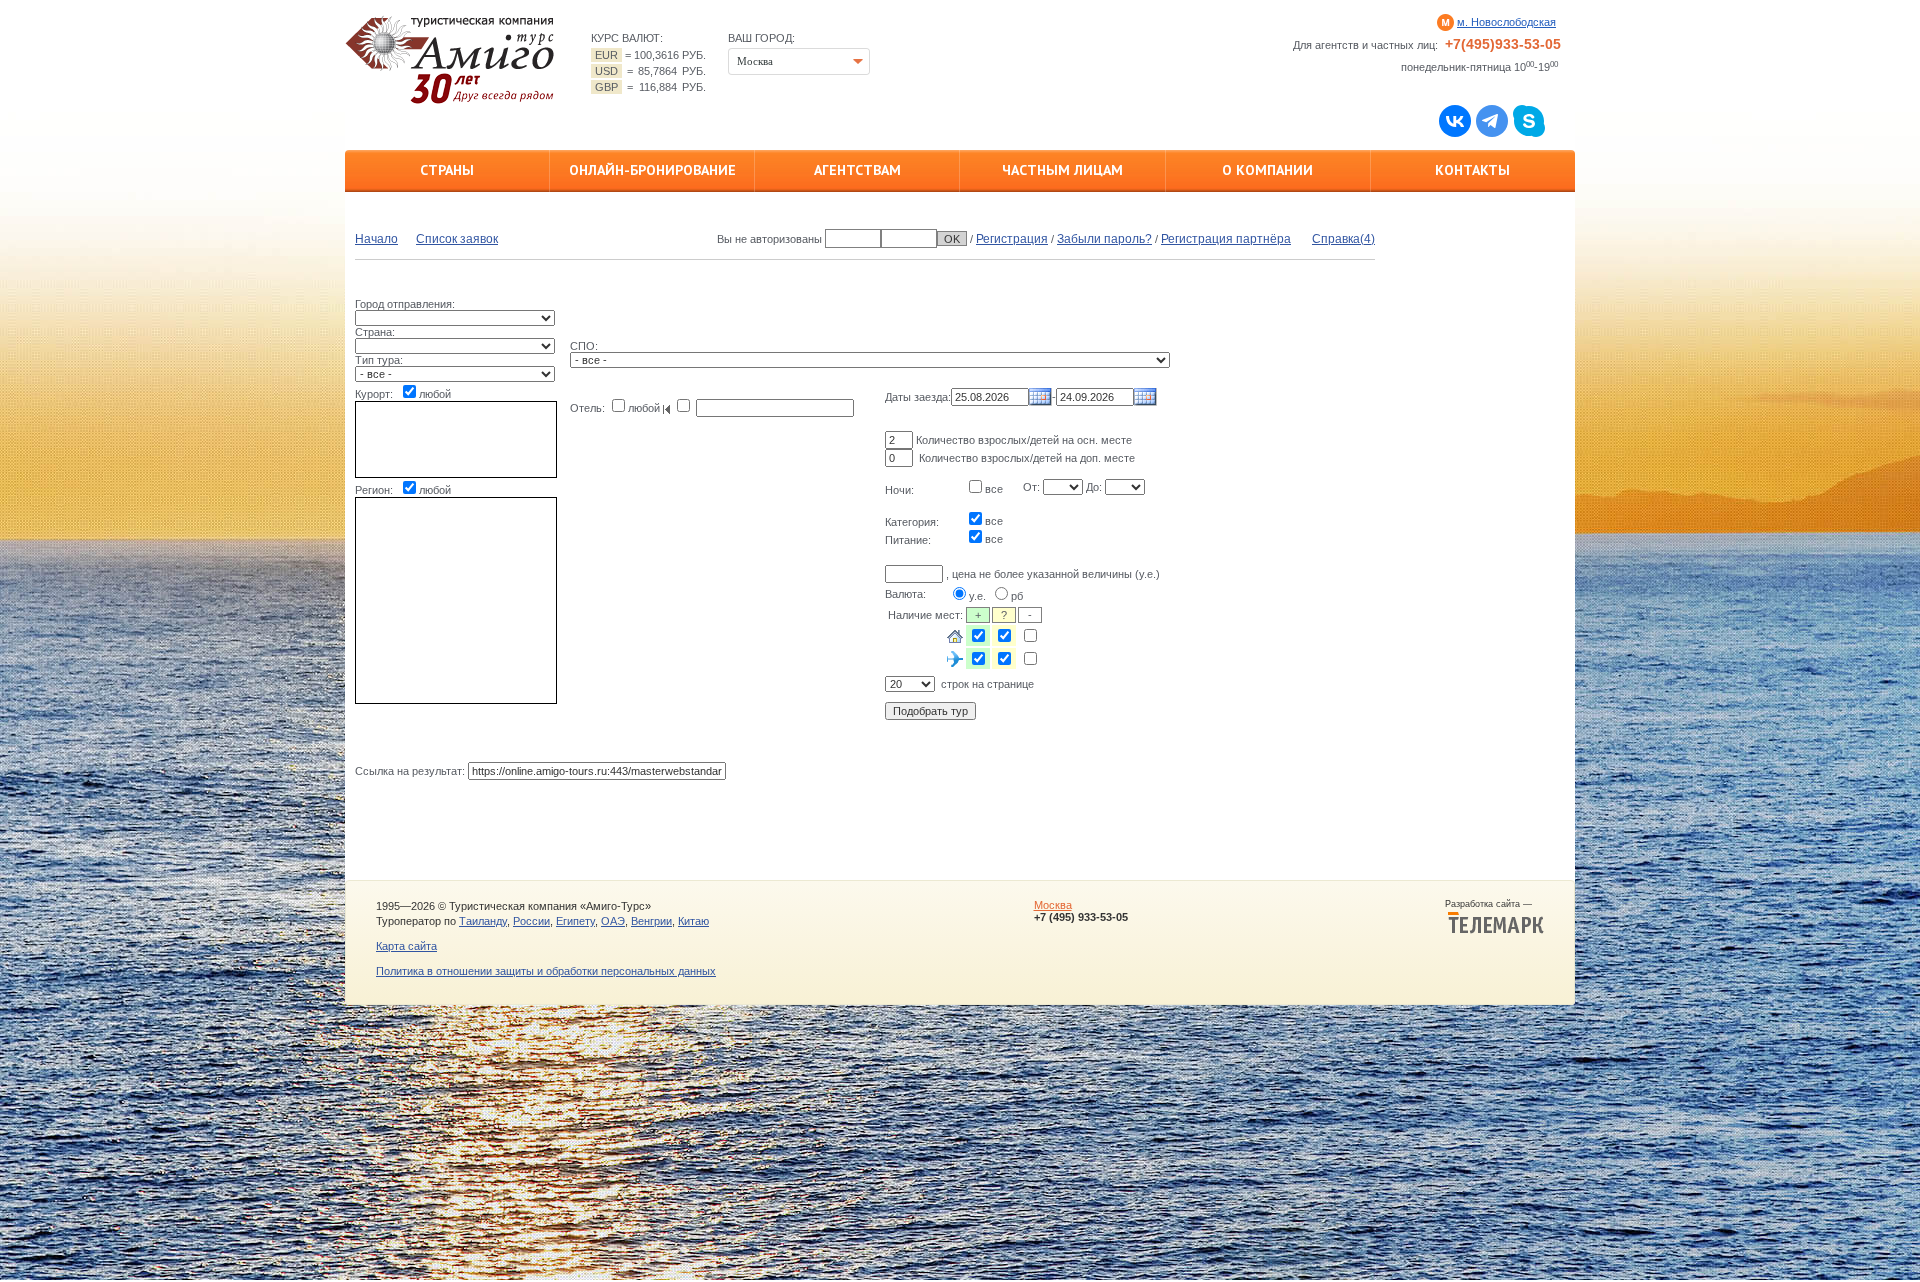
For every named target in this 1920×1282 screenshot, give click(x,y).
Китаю (693, 921)
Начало (376, 239)
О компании (1267, 170)
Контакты (1472, 170)
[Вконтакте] (1455, 120)
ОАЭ (613, 921)
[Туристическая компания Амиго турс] (450, 59)
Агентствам (857, 170)
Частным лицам (1062, 170)
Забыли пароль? (1104, 239)
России (531, 921)
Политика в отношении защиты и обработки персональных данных (546, 971)
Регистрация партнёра (1226, 239)
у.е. (977, 596)
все (994, 489)
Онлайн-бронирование (652, 170)
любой (435, 394)
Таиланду (483, 921)
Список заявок (457, 239)
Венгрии (651, 921)
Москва (1053, 905)
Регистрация (1012, 239)
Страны (447, 170)
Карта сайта (406, 946)
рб (1017, 596)
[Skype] (1529, 120)
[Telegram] (1492, 120)
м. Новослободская (1506, 22)
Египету (575, 921)
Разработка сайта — (1494, 904)
